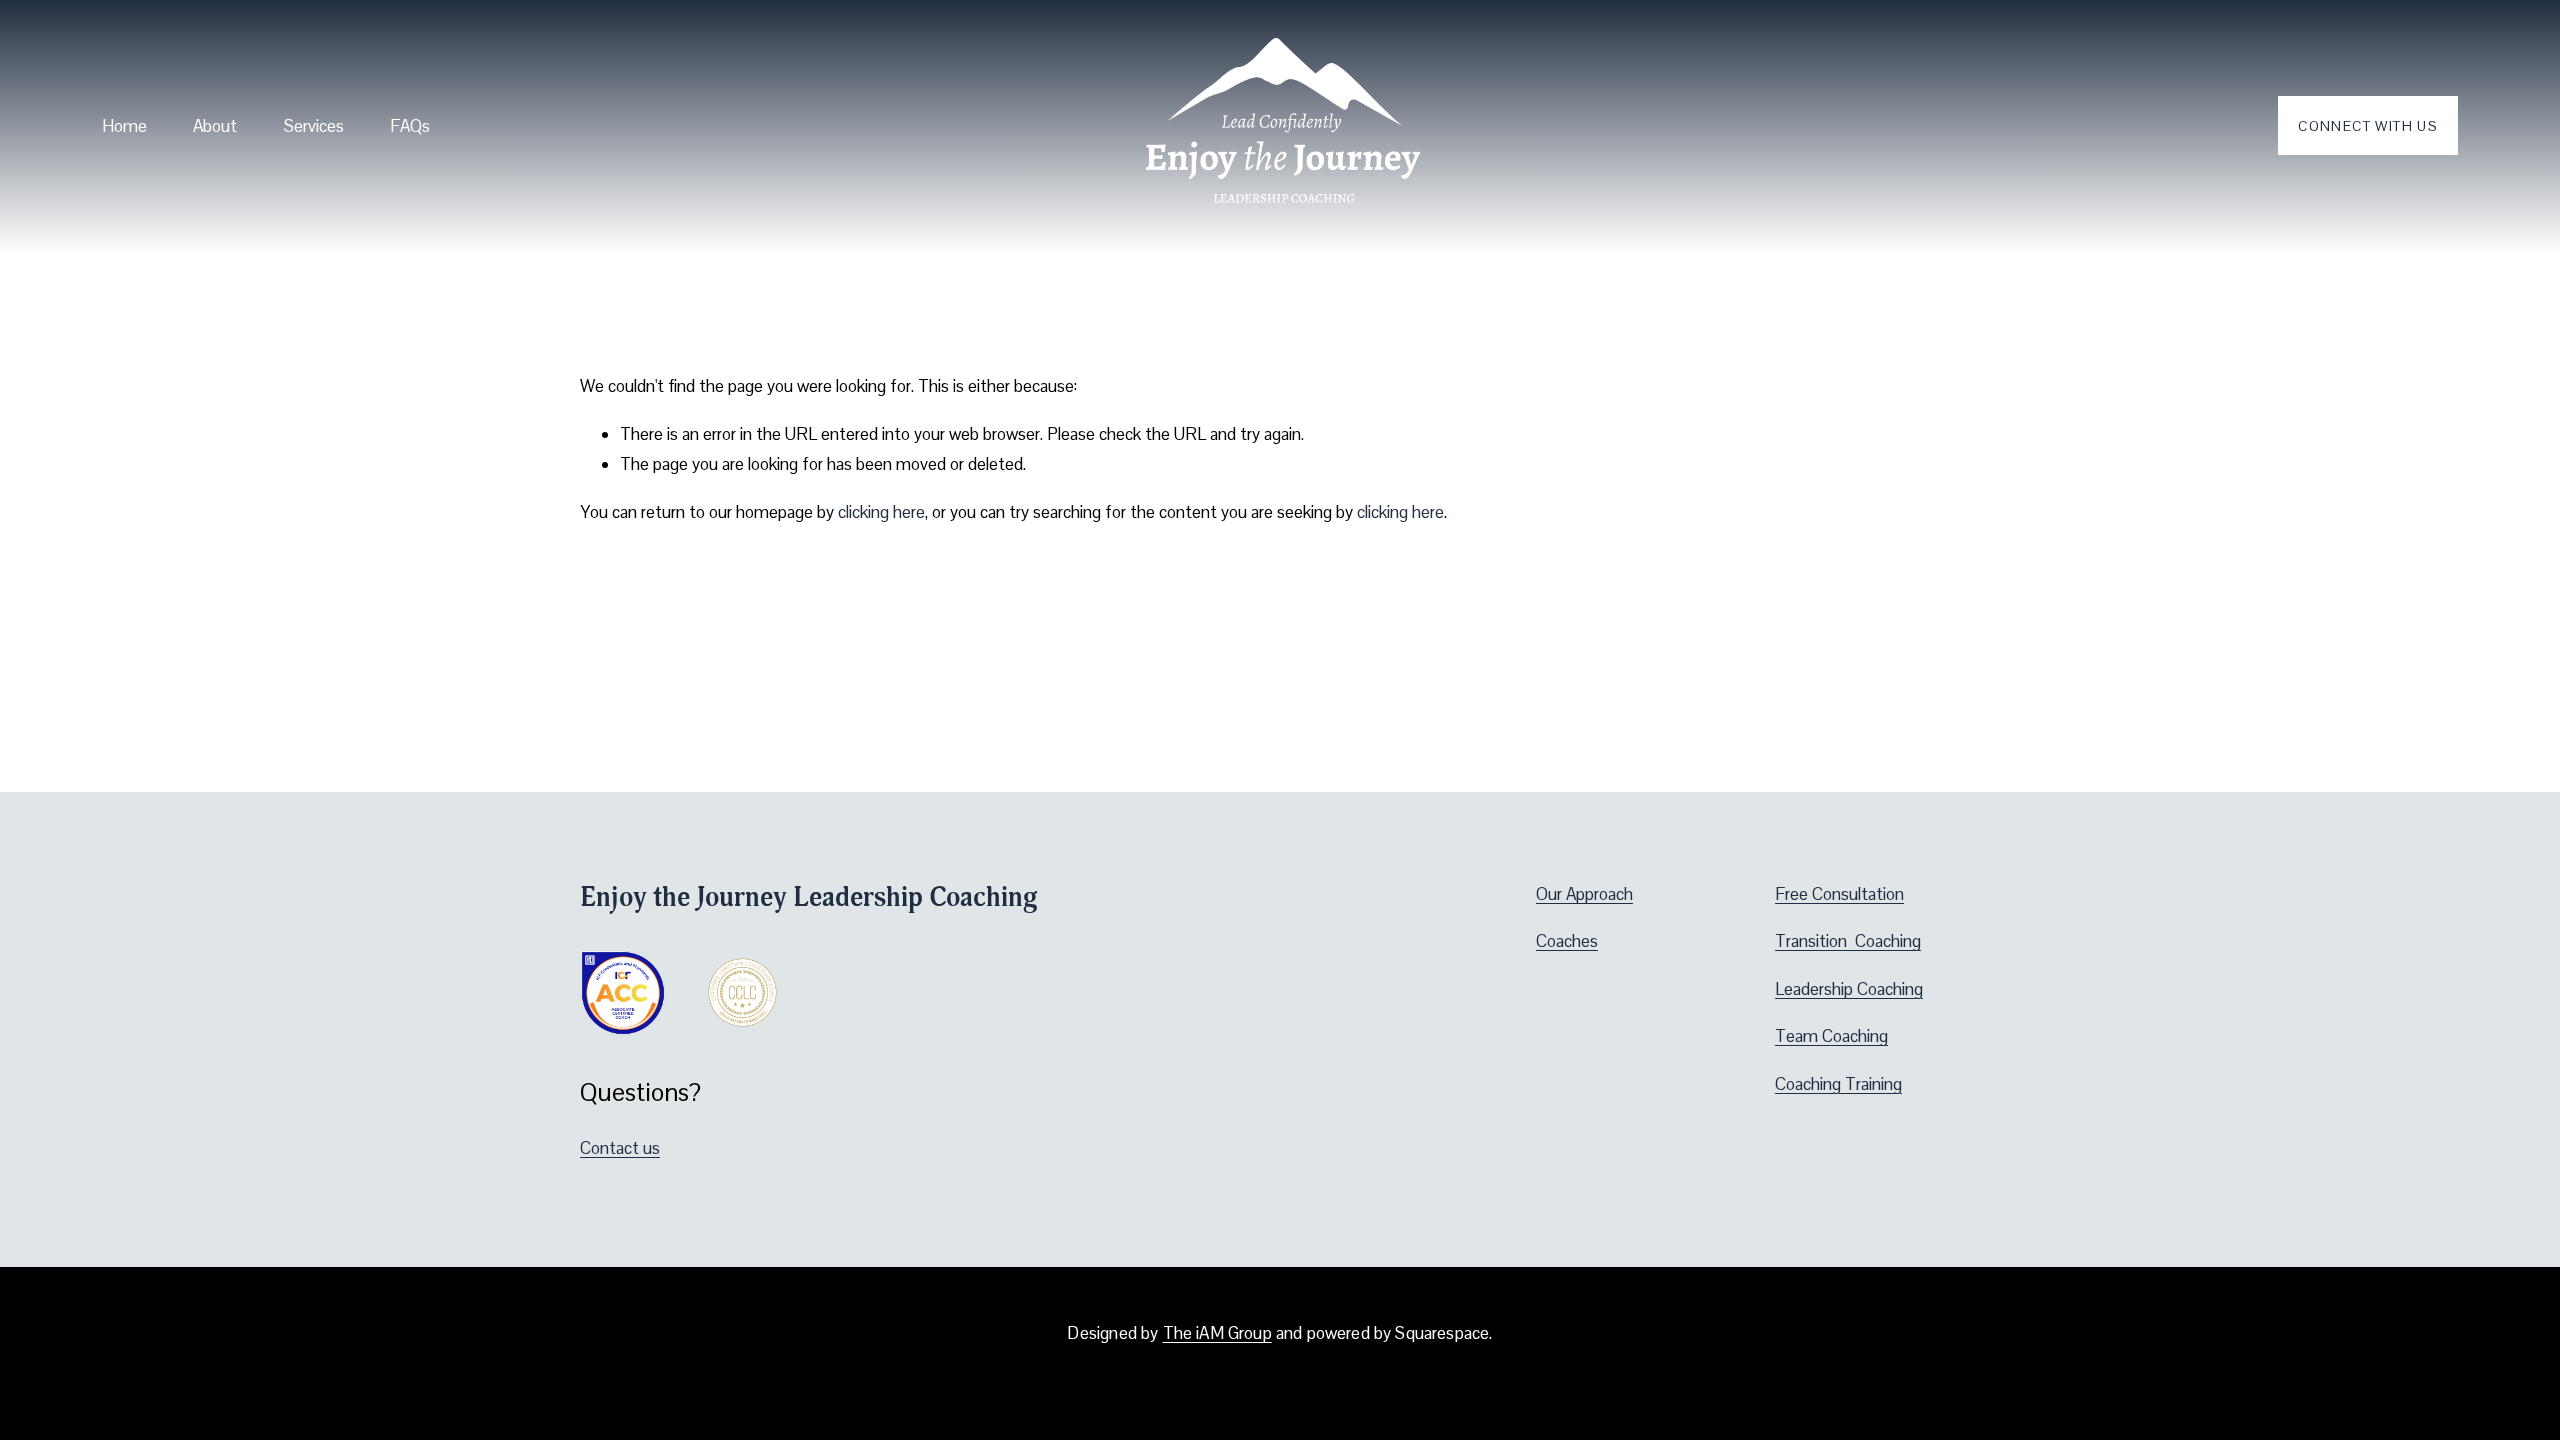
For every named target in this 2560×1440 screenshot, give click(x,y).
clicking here (881, 512)
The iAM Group (1217, 1333)
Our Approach (1584, 894)
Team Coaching (1831, 1036)
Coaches (1567, 941)
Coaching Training (1838, 1084)
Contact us (620, 1148)
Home (124, 126)
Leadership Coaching (1849, 989)
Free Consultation (1839, 894)
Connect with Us (2367, 126)
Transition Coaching (1848, 941)
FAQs (410, 126)
